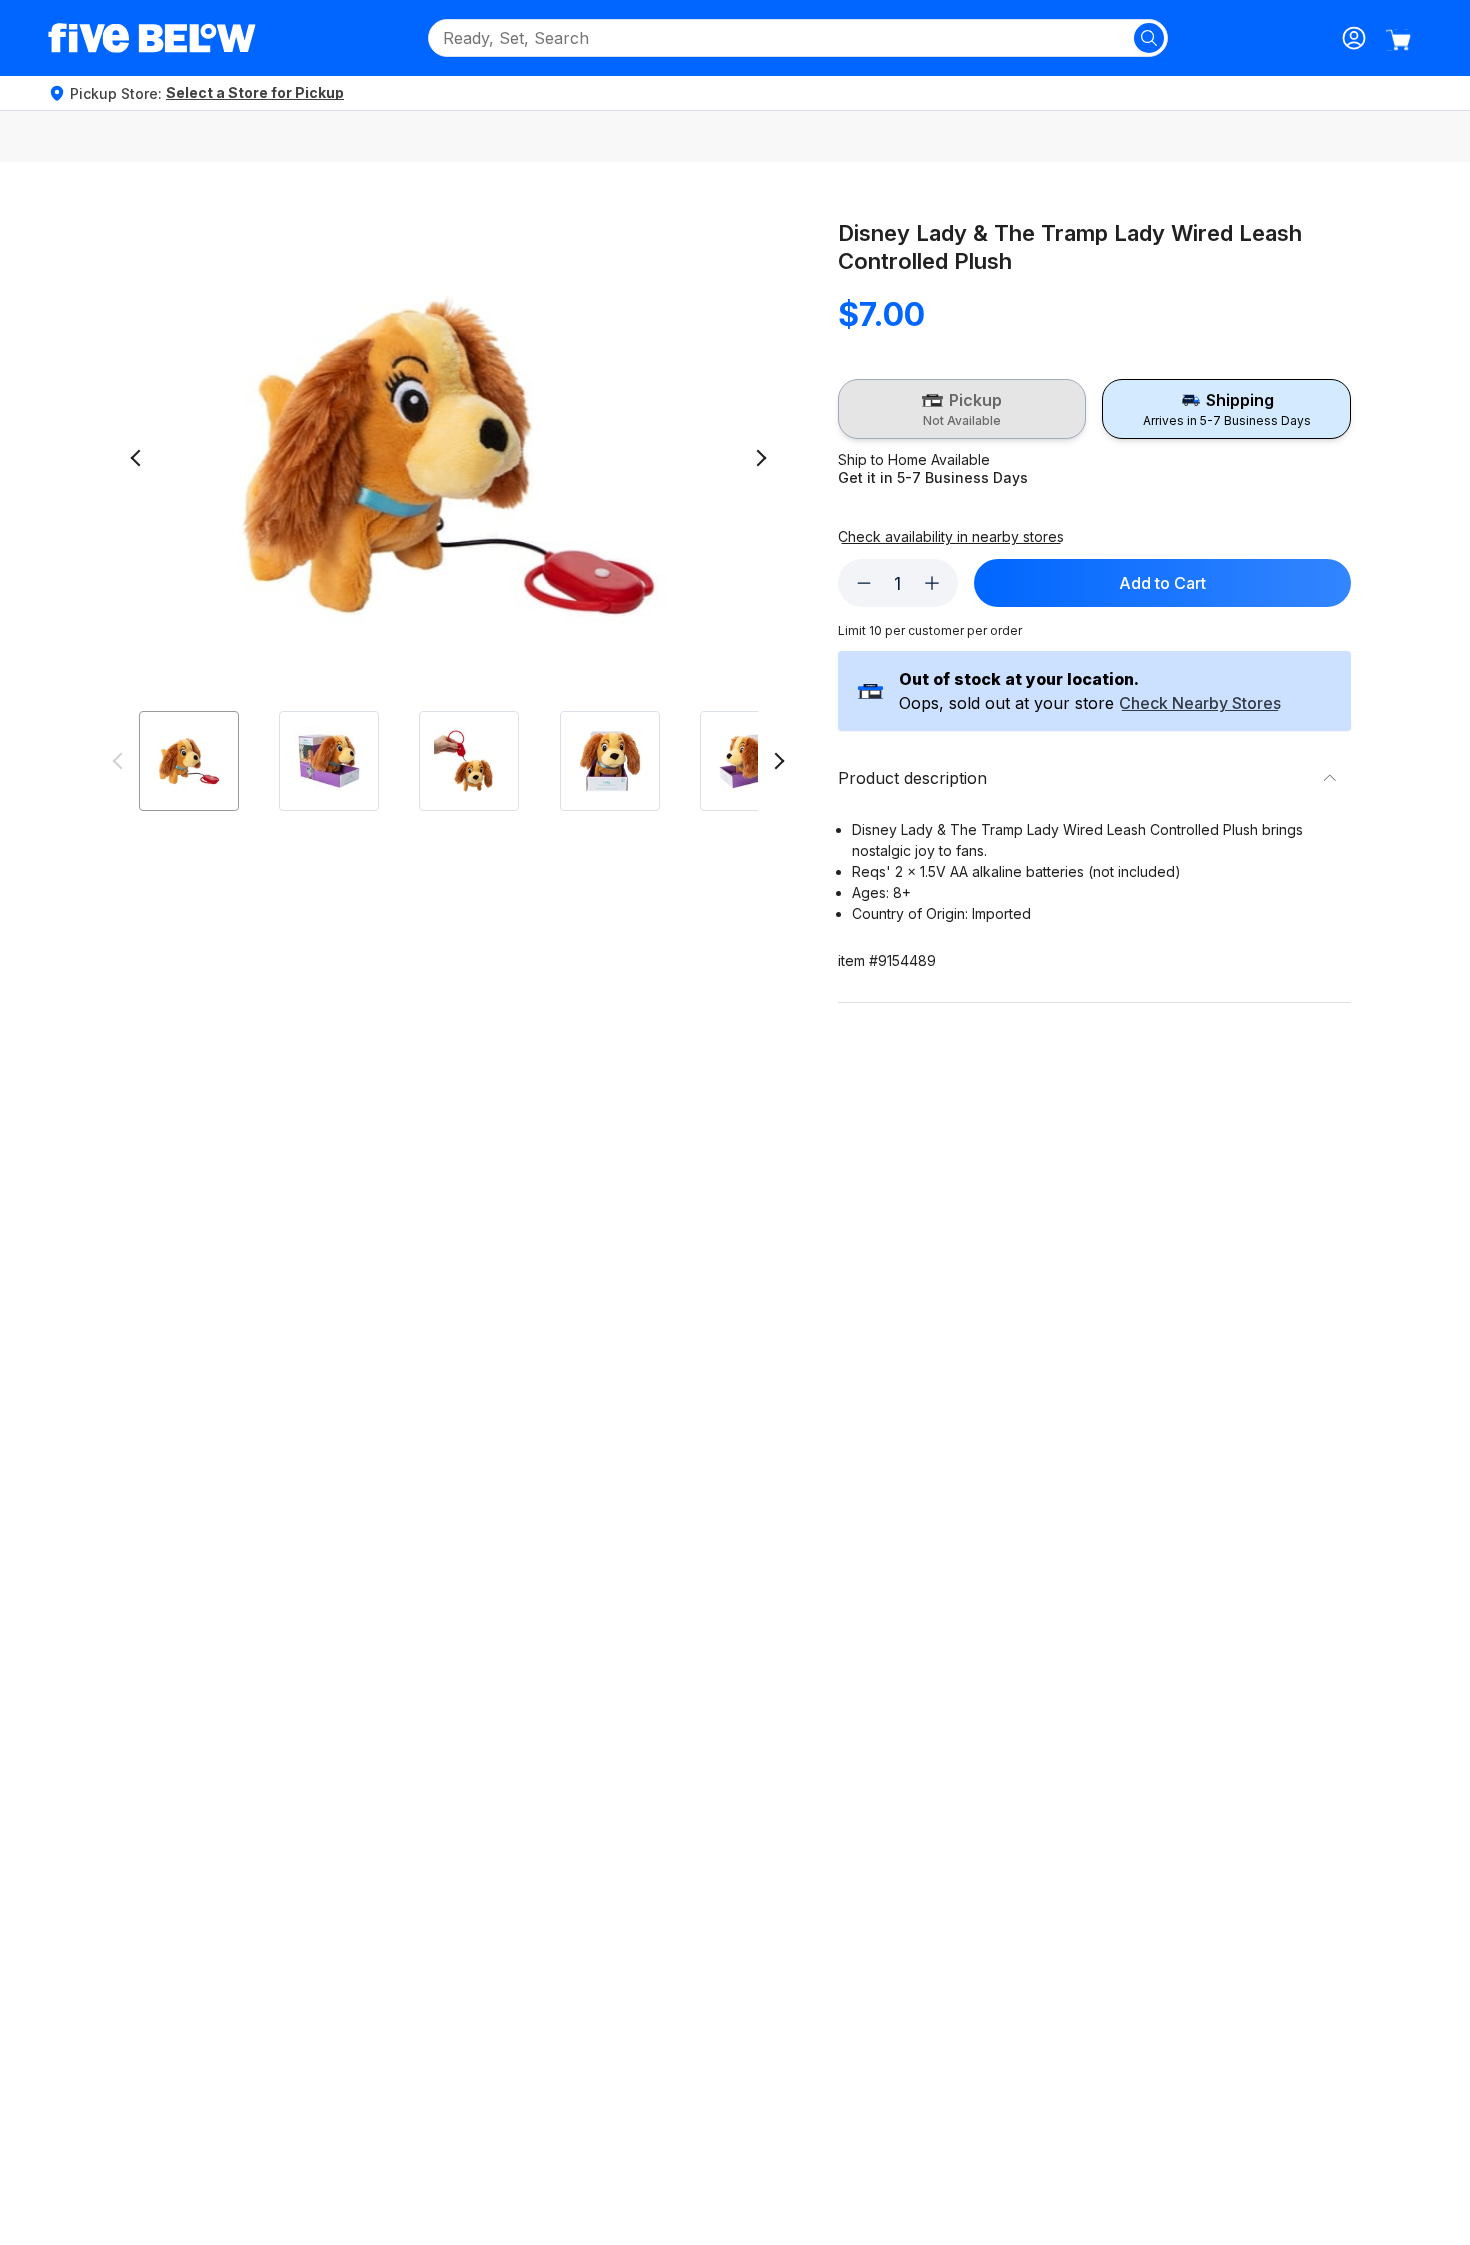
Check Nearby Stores (1200, 704)
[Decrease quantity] (864, 583)
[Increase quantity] (932, 583)
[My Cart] (1398, 40)
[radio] (962, 409)
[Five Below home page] (152, 38)
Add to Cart (1162, 583)
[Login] (1354, 38)
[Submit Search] (1149, 38)
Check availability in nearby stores (951, 537)
